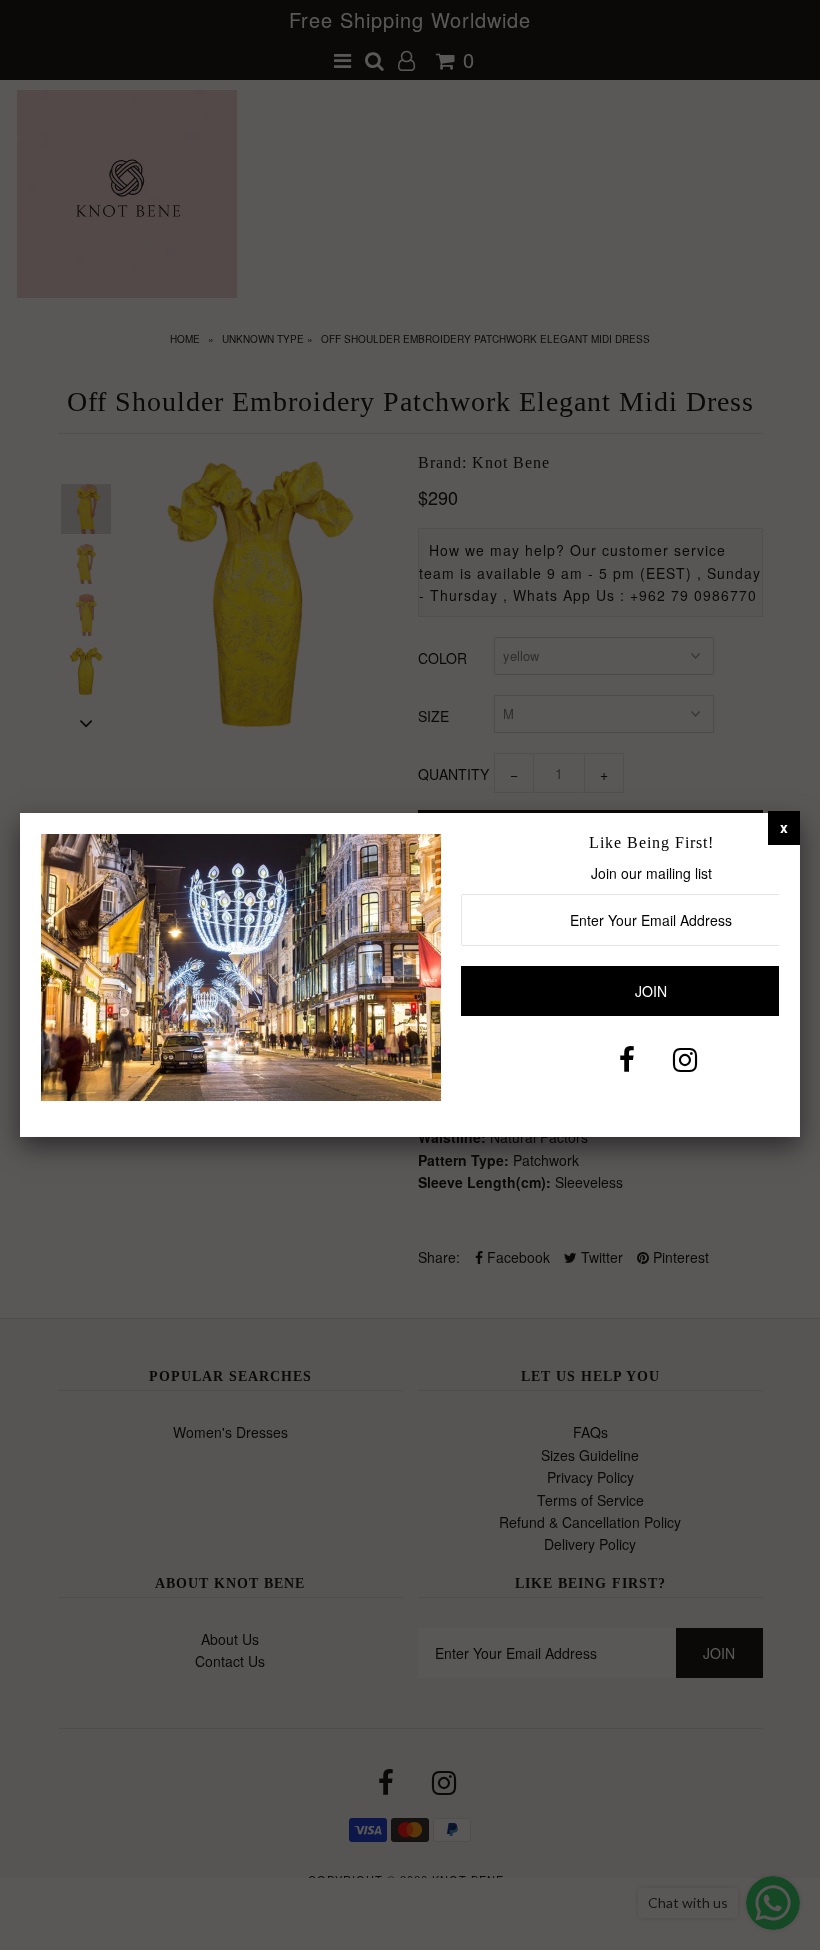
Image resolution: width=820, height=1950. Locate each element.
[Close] (784, 827)
